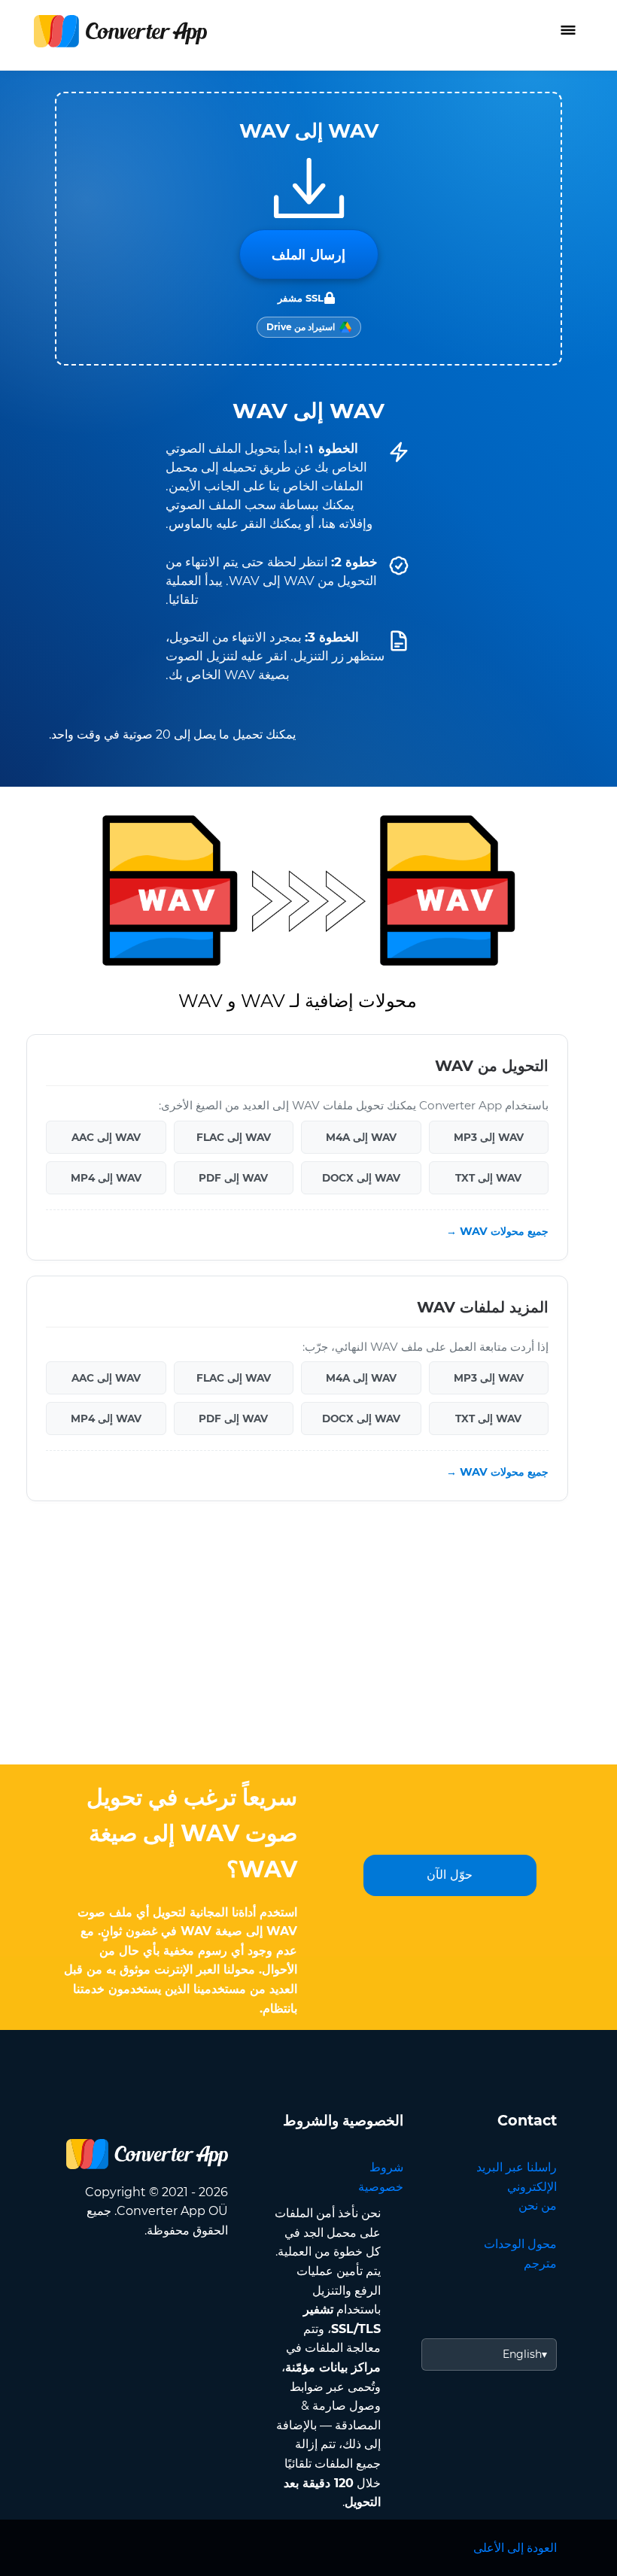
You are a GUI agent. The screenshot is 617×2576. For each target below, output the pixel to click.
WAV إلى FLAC (234, 1136)
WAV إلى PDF (233, 1177)
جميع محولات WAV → (497, 1231)
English (522, 2354)
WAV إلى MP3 (489, 1136)
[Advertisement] (308, 1644)
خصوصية (381, 2187)
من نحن (538, 2206)
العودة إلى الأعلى (515, 2548)
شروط (386, 2167)
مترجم (540, 2263)
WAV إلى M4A (361, 1136)
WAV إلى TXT (488, 1177)
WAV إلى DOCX (361, 1177)
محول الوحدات (520, 2244)
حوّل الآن (450, 1875)
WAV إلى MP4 (106, 1177)
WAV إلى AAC (106, 1136)
